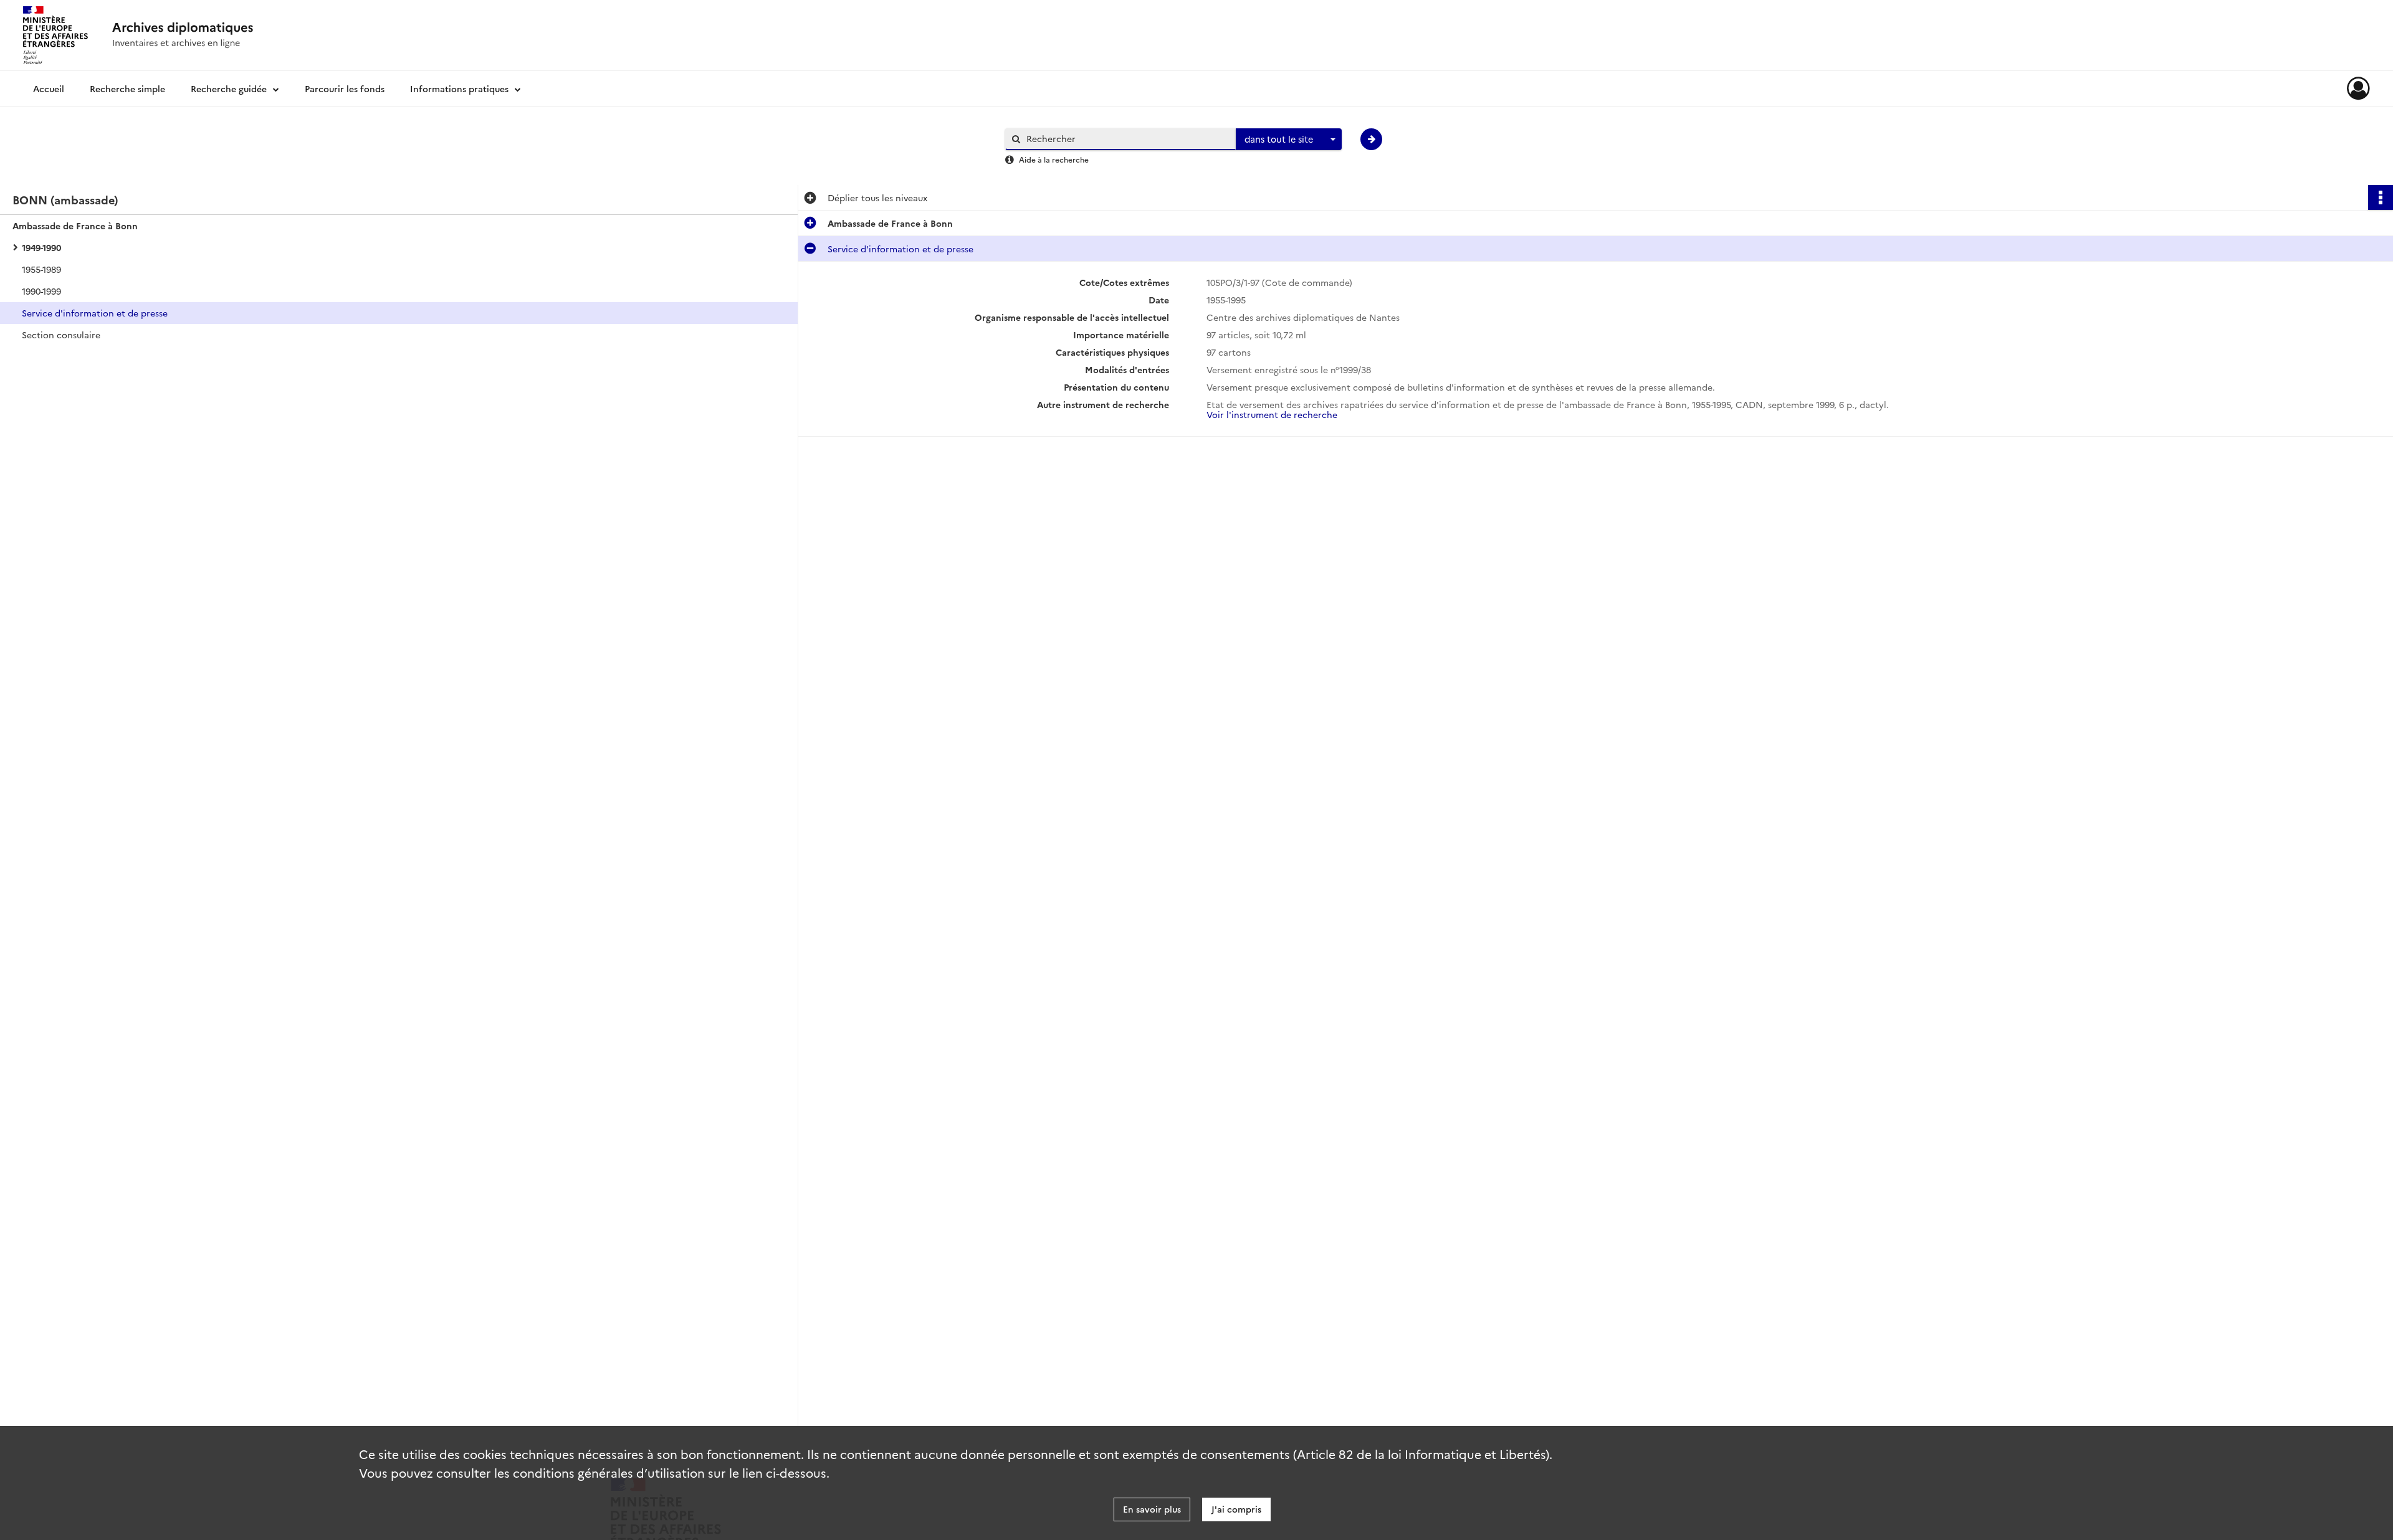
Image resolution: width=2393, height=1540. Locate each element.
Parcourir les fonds (345, 88)
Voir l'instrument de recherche (1272, 414)
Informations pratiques (459, 88)
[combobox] (1289, 140)
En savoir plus (1152, 1509)
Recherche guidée (229, 88)
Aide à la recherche (1054, 159)
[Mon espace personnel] (2358, 88)
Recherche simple (127, 88)
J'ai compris (1236, 1509)
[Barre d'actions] (2381, 197)
